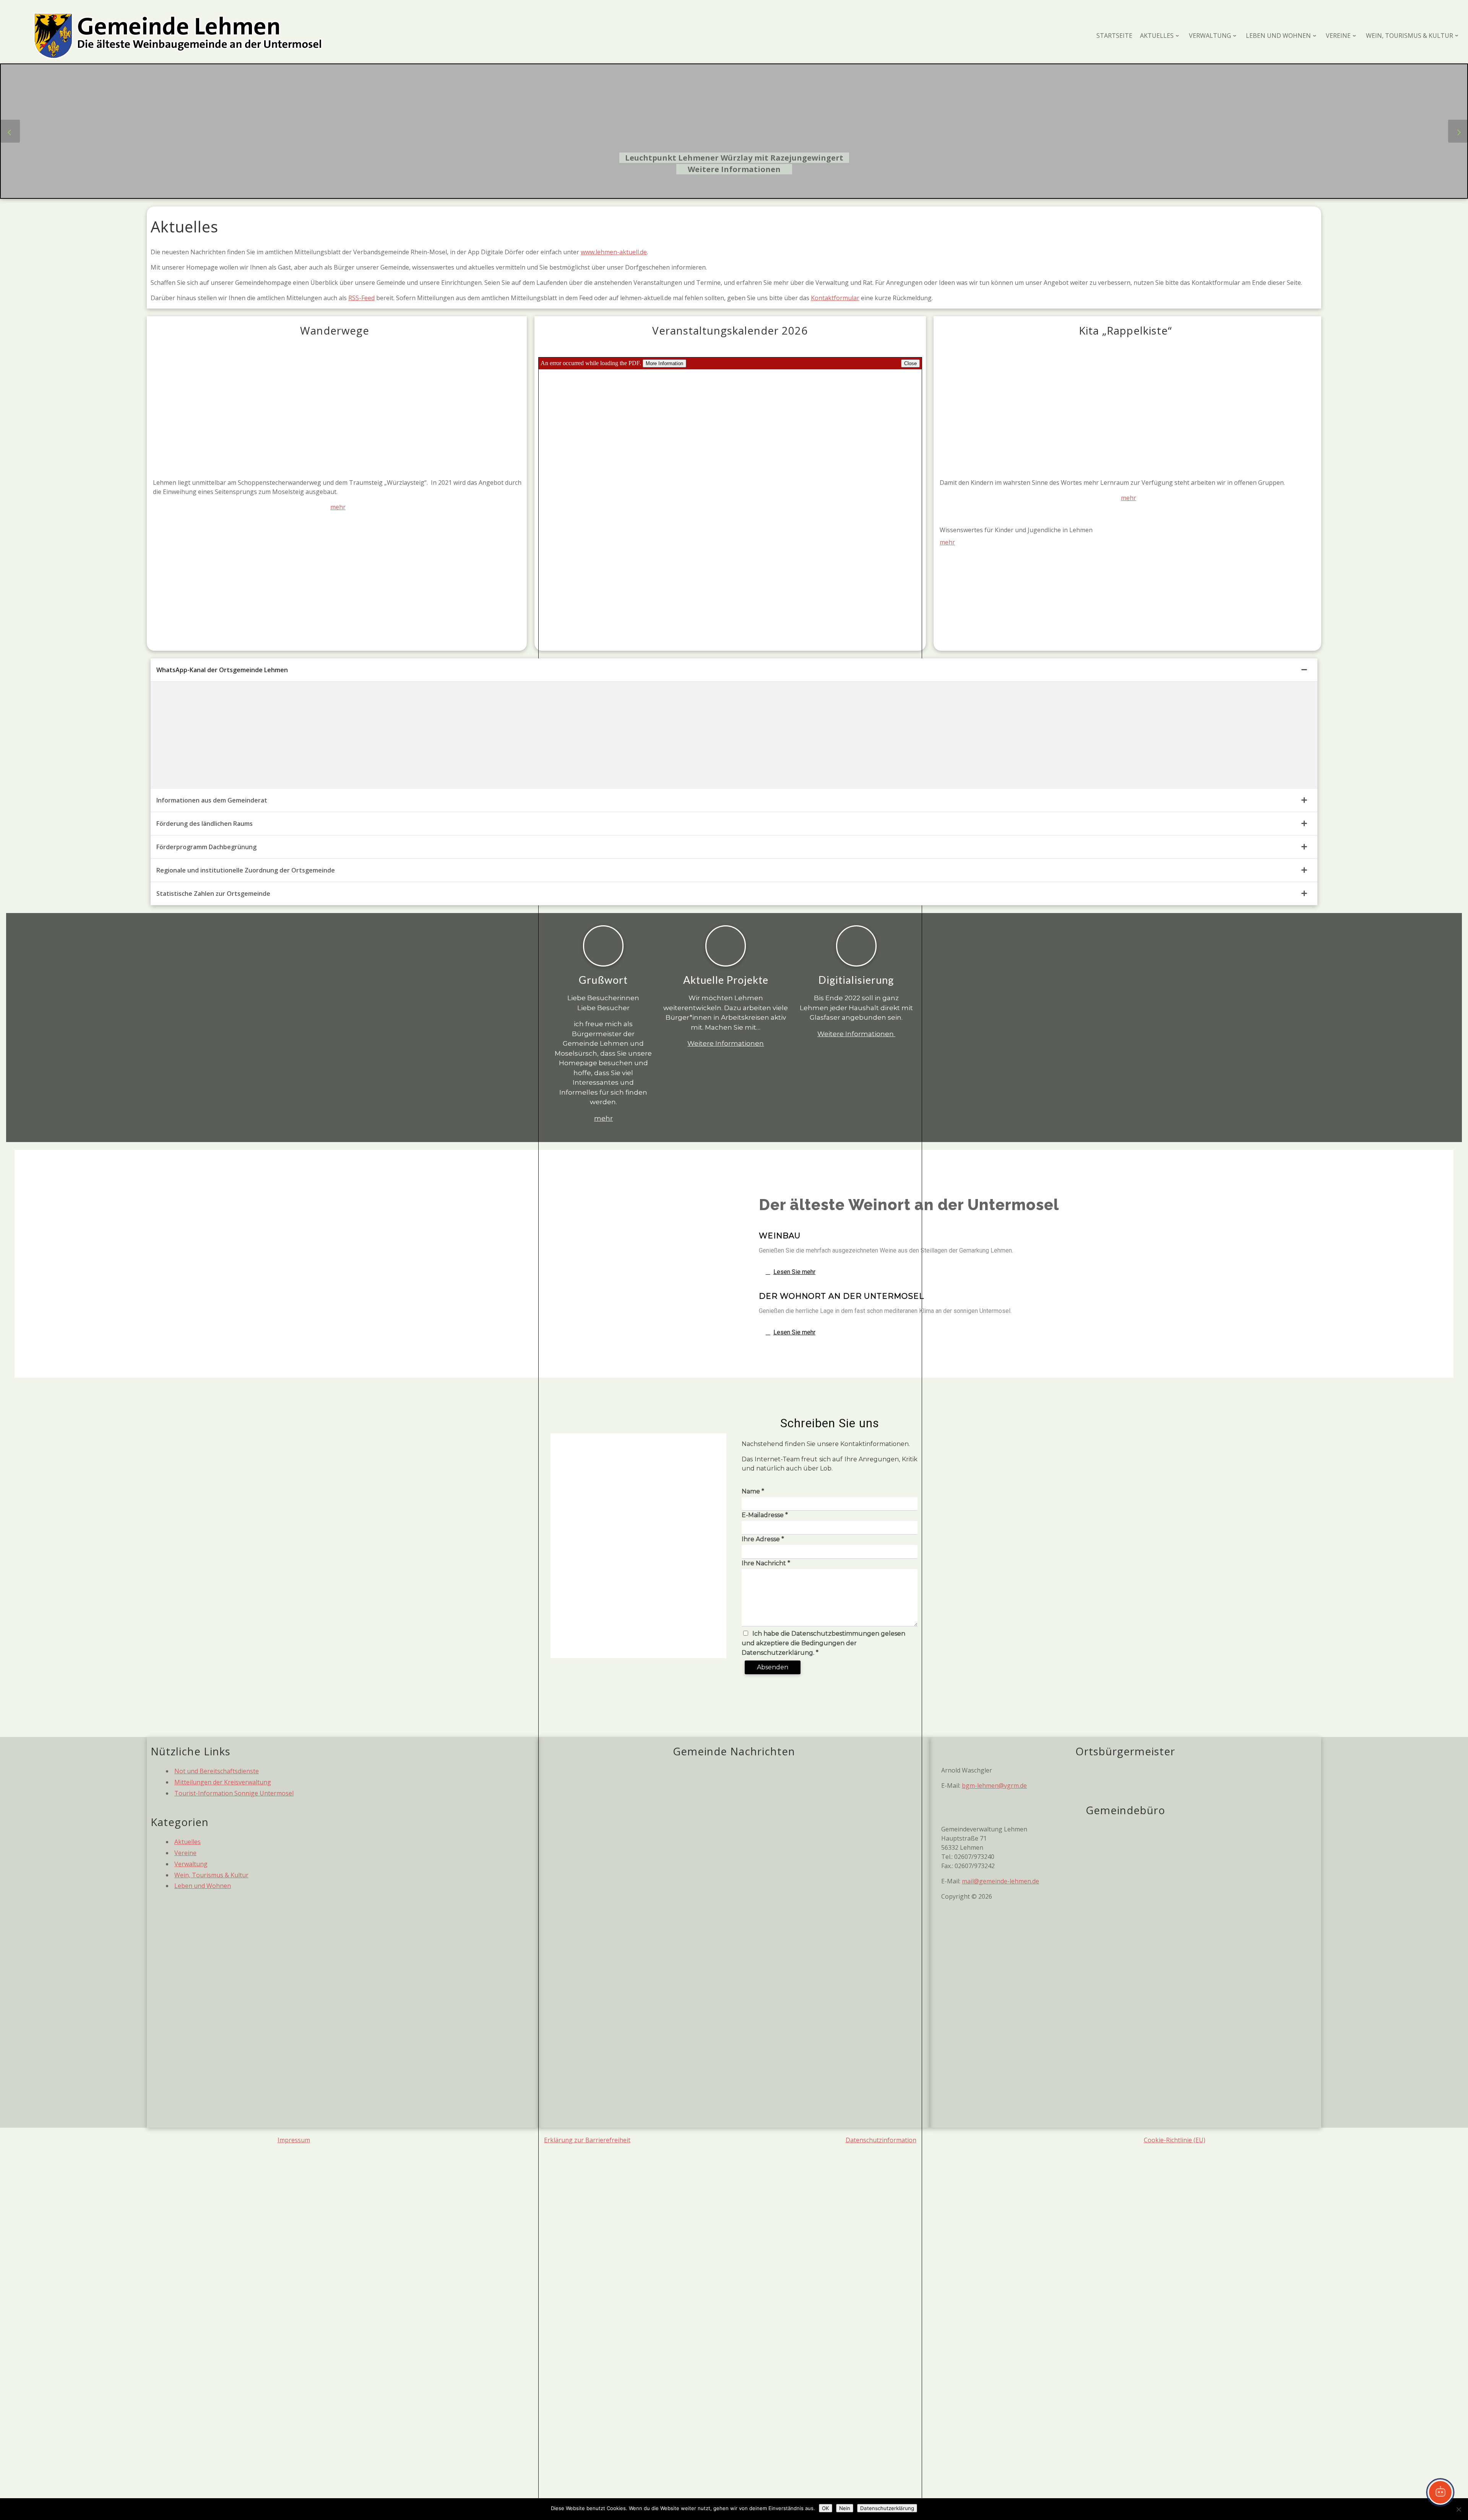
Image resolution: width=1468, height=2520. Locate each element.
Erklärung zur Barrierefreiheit (587, 2140)
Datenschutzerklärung (887, 2508)
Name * (753, 1491)
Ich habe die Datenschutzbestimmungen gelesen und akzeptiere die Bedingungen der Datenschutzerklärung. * (823, 1643)
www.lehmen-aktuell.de (614, 252)
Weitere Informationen (734, 169)
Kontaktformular (835, 298)
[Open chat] (1440, 2492)
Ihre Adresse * (763, 1539)
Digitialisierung (856, 980)
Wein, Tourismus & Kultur (211, 1875)
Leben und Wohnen (203, 1886)
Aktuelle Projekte (726, 980)
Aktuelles (188, 1842)
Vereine (185, 1853)
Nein (845, 2508)
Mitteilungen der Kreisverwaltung (223, 1782)
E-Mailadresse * (765, 1515)
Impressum (294, 2140)
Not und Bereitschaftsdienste (217, 1771)
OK (826, 2508)
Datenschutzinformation (881, 2140)
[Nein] (1458, 2509)
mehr (338, 507)
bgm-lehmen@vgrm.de (994, 1786)
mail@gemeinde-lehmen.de (1000, 1881)
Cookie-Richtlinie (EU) (1175, 2140)
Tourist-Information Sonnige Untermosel (234, 1793)
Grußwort (603, 980)
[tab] (734, 670)
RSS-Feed (361, 298)
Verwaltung (191, 1864)
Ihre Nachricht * (766, 1563)
